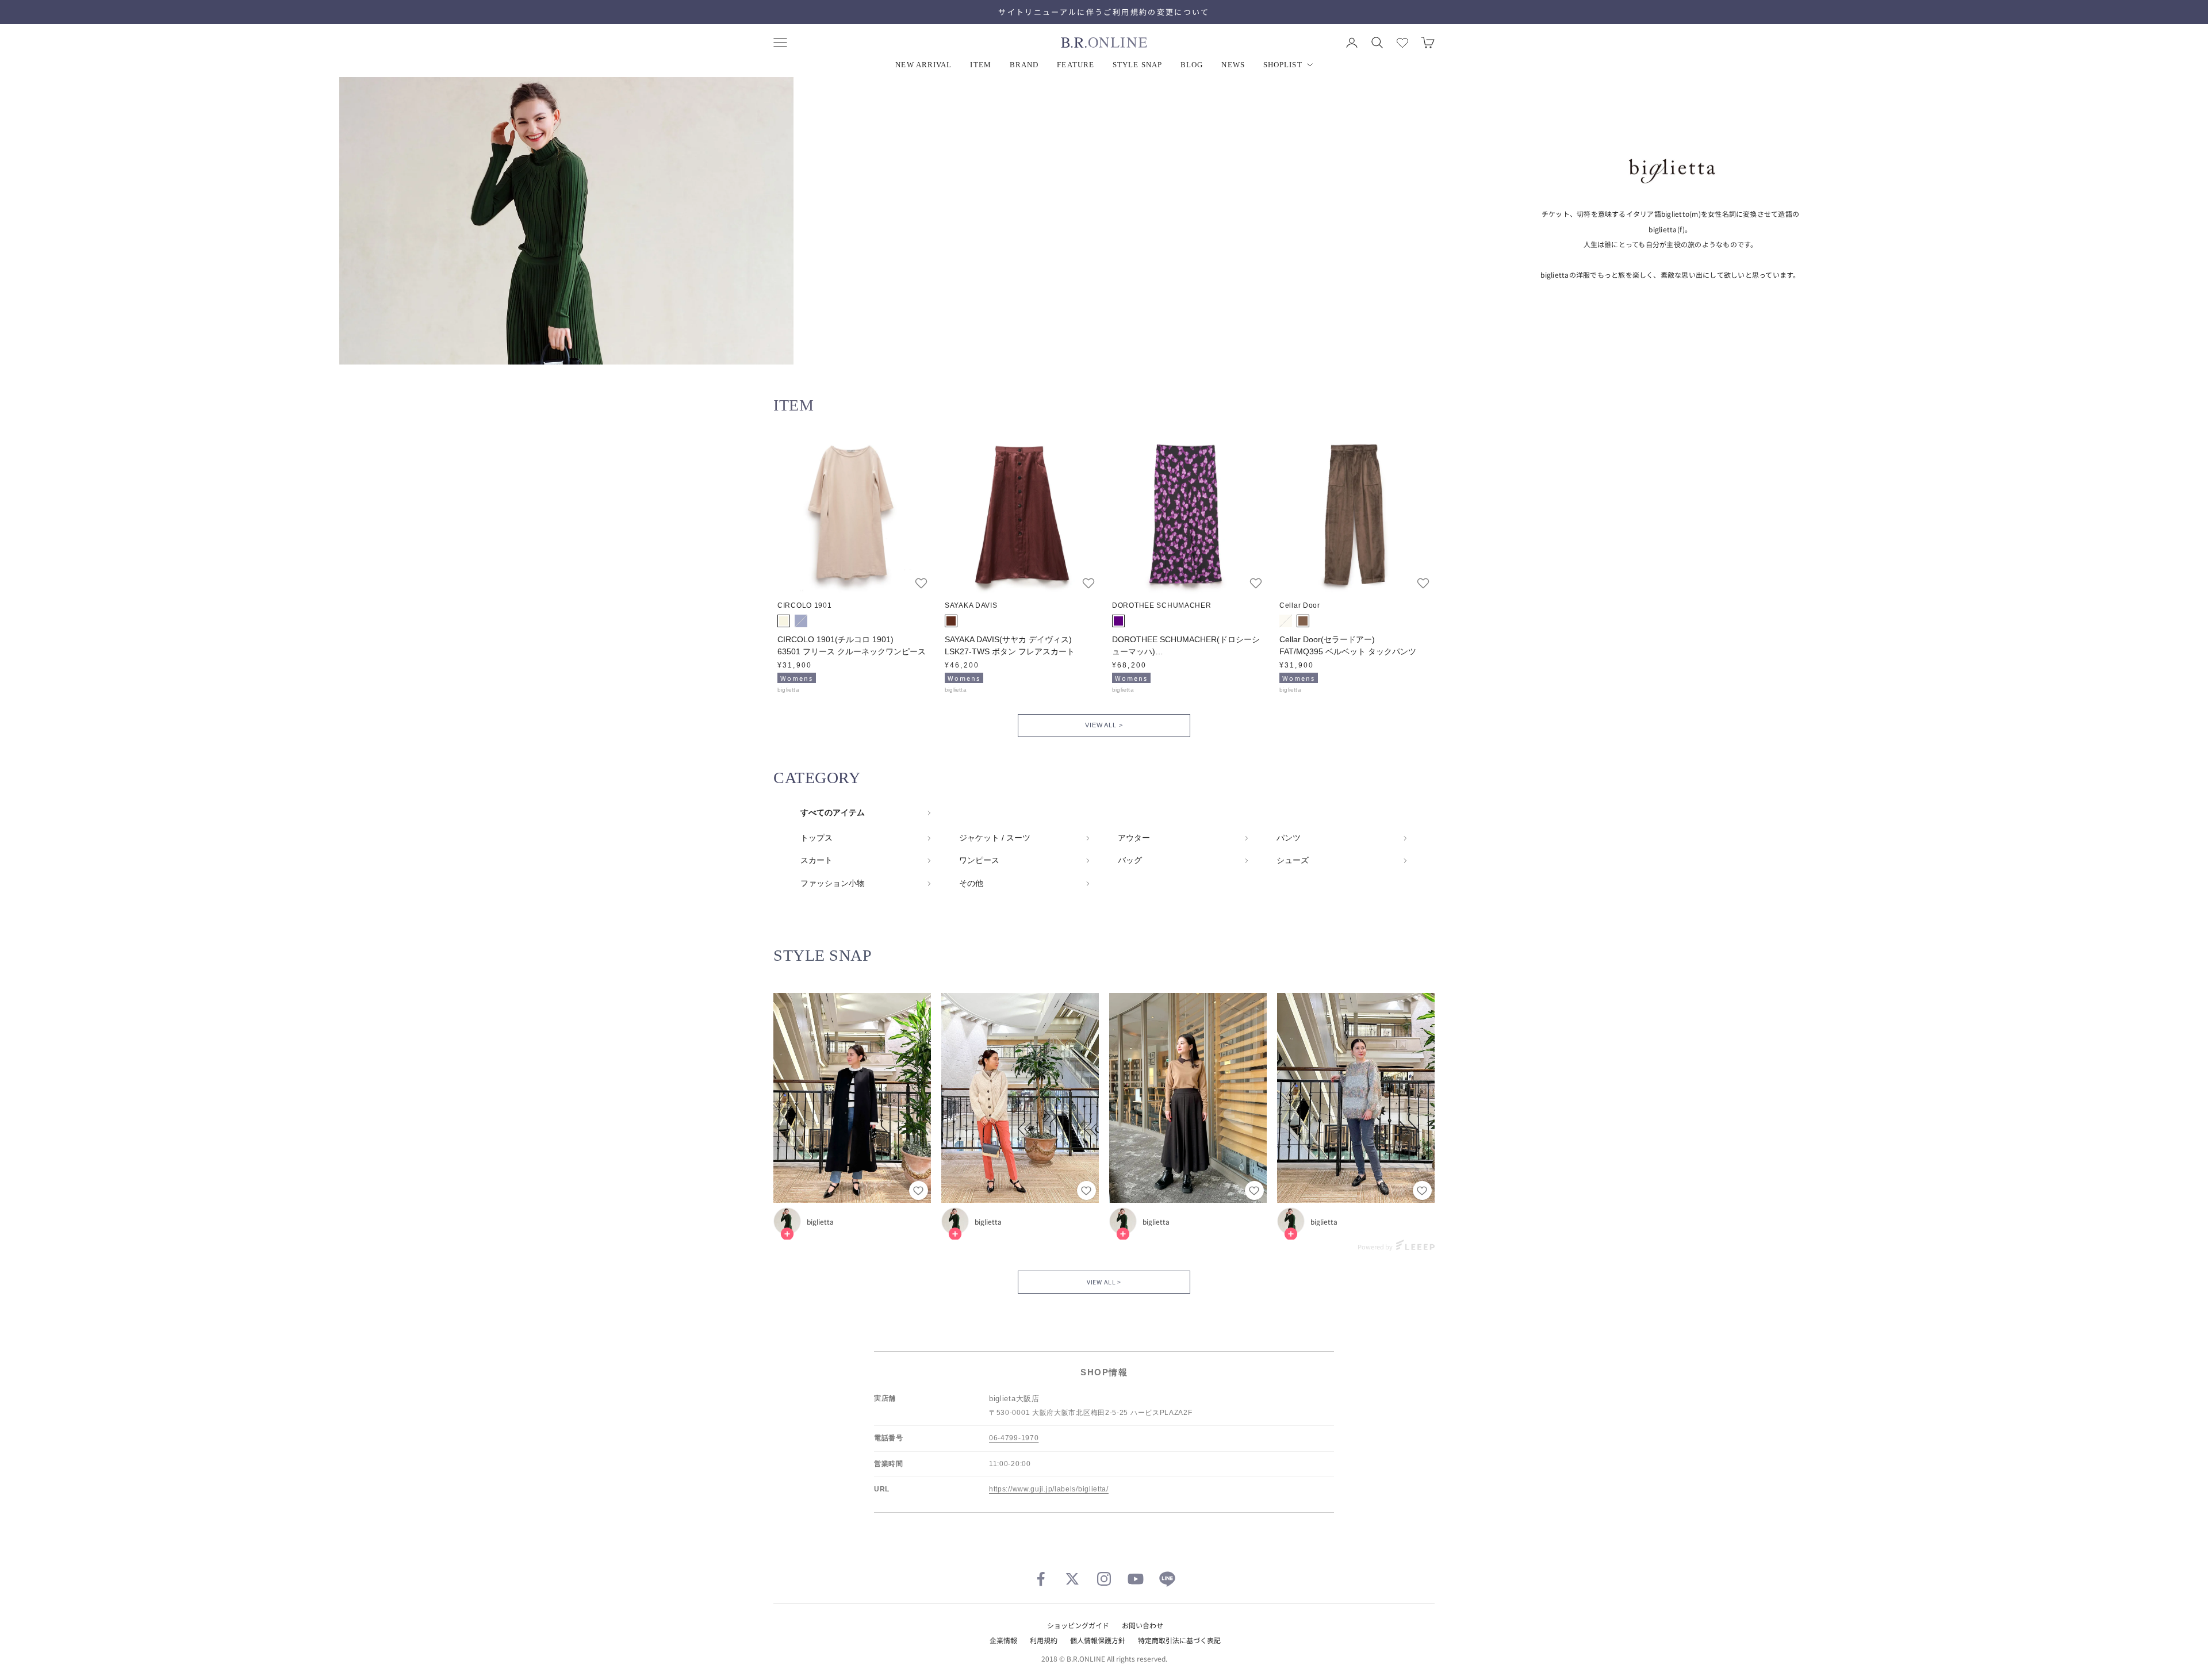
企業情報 (1003, 1640)
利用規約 (1044, 1640)
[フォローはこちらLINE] (1167, 1579)
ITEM (980, 65)
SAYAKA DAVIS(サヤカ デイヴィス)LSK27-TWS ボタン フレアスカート (1010, 645)
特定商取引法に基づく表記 (1179, 1640)
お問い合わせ (1143, 1625)
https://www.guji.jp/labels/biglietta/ (1049, 1489)
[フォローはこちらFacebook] (1041, 1579)
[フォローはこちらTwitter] (1072, 1579)
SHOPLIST (1283, 65)
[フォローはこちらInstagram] (1104, 1579)
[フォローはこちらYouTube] (1136, 1579)
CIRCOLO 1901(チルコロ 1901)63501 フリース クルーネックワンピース (852, 645)
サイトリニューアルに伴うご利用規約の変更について (1104, 12)
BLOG (1192, 65)
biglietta (820, 1222)
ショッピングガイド (1078, 1625)
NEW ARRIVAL (923, 65)
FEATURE (1076, 65)
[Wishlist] (1402, 43)
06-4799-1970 (1014, 1438)
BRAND (1024, 65)
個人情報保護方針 (1098, 1640)
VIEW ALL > (1104, 725)
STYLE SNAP (1137, 65)
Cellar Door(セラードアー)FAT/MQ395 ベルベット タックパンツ (1348, 645)
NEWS (1233, 65)
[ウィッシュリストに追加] (921, 583)
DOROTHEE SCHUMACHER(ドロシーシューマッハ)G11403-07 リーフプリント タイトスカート (1187, 646)
